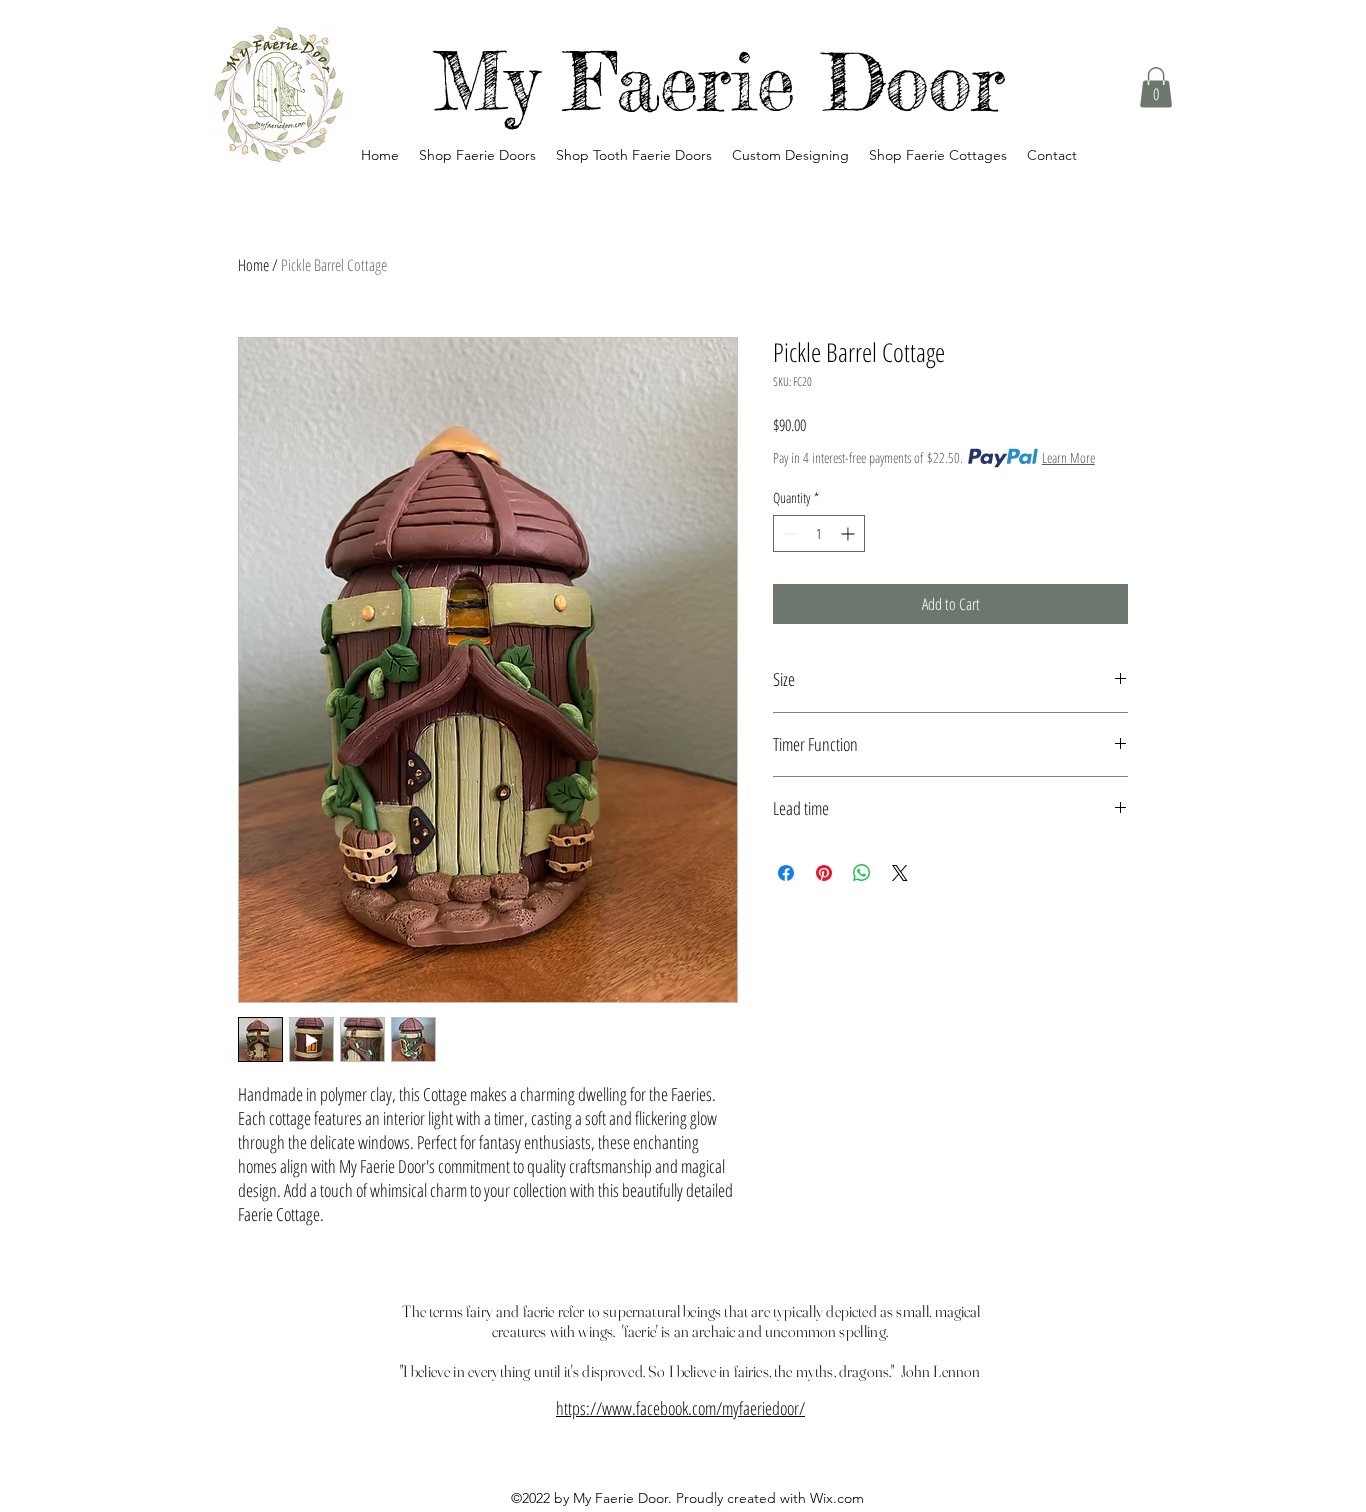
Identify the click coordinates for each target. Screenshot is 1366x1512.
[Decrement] (788, 533)
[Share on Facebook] (786, 873)
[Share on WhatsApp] (862, 873)
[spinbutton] (819, 533)
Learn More (1068, 457)
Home (253, 265)
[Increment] (849, 533)
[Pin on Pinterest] (824, 873)
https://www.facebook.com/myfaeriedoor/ (680, 1408)
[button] (1156, 87)
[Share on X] (900, 873)
